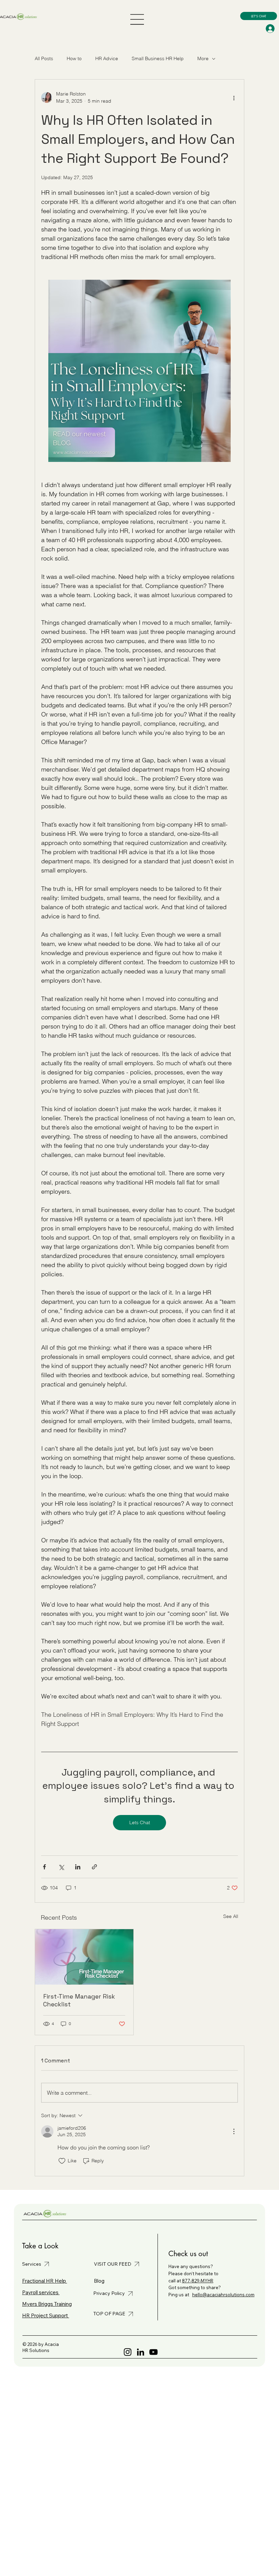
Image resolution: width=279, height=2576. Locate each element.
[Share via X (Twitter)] (61, 1867)
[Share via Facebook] (44, 1867)
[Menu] (137, 19)
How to (74, 58)
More (203, 58)
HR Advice (107, 58)
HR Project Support (46, 2315)
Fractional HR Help (45, 2281)
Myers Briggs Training (47, 2304)
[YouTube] (153, 2352)
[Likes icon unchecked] (62, 2161)
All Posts (44, 58)
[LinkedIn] (141, 2352)
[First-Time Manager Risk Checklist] (84, 1957)
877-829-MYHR (198, 2281)
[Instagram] (128, 2352)
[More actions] (234, 98)
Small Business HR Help (158, 58)
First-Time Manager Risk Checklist (79, 2000)
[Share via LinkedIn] (78, 1867)
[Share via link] (94, 1867)
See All (231, 1916)
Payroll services (41, 2292)
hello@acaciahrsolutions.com (223, 2295)
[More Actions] (234, 2131)
